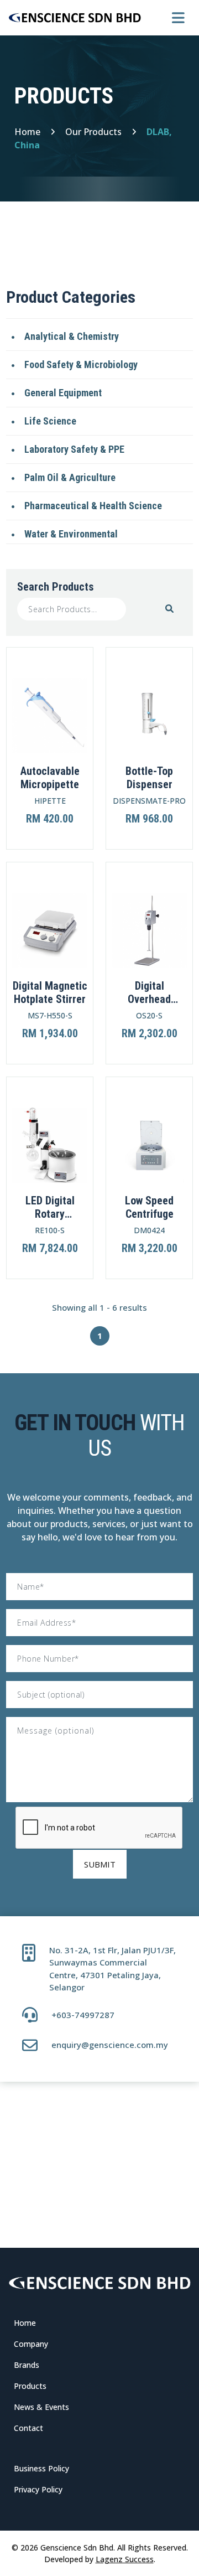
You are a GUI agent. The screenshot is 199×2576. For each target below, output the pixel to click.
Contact (28, 2428)
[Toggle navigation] (178, 18)
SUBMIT (100, 1864)
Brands (27, 2365)
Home (25, 2323)
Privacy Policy (38, 2489)
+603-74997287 (83, 2015)
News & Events (41, 2407)
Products (30, 2386)
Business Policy (41, 2468)
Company (31, 2344)
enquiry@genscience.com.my (110, 2045)
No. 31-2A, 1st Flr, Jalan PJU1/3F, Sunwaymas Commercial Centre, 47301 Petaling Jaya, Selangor (112, 1969)
